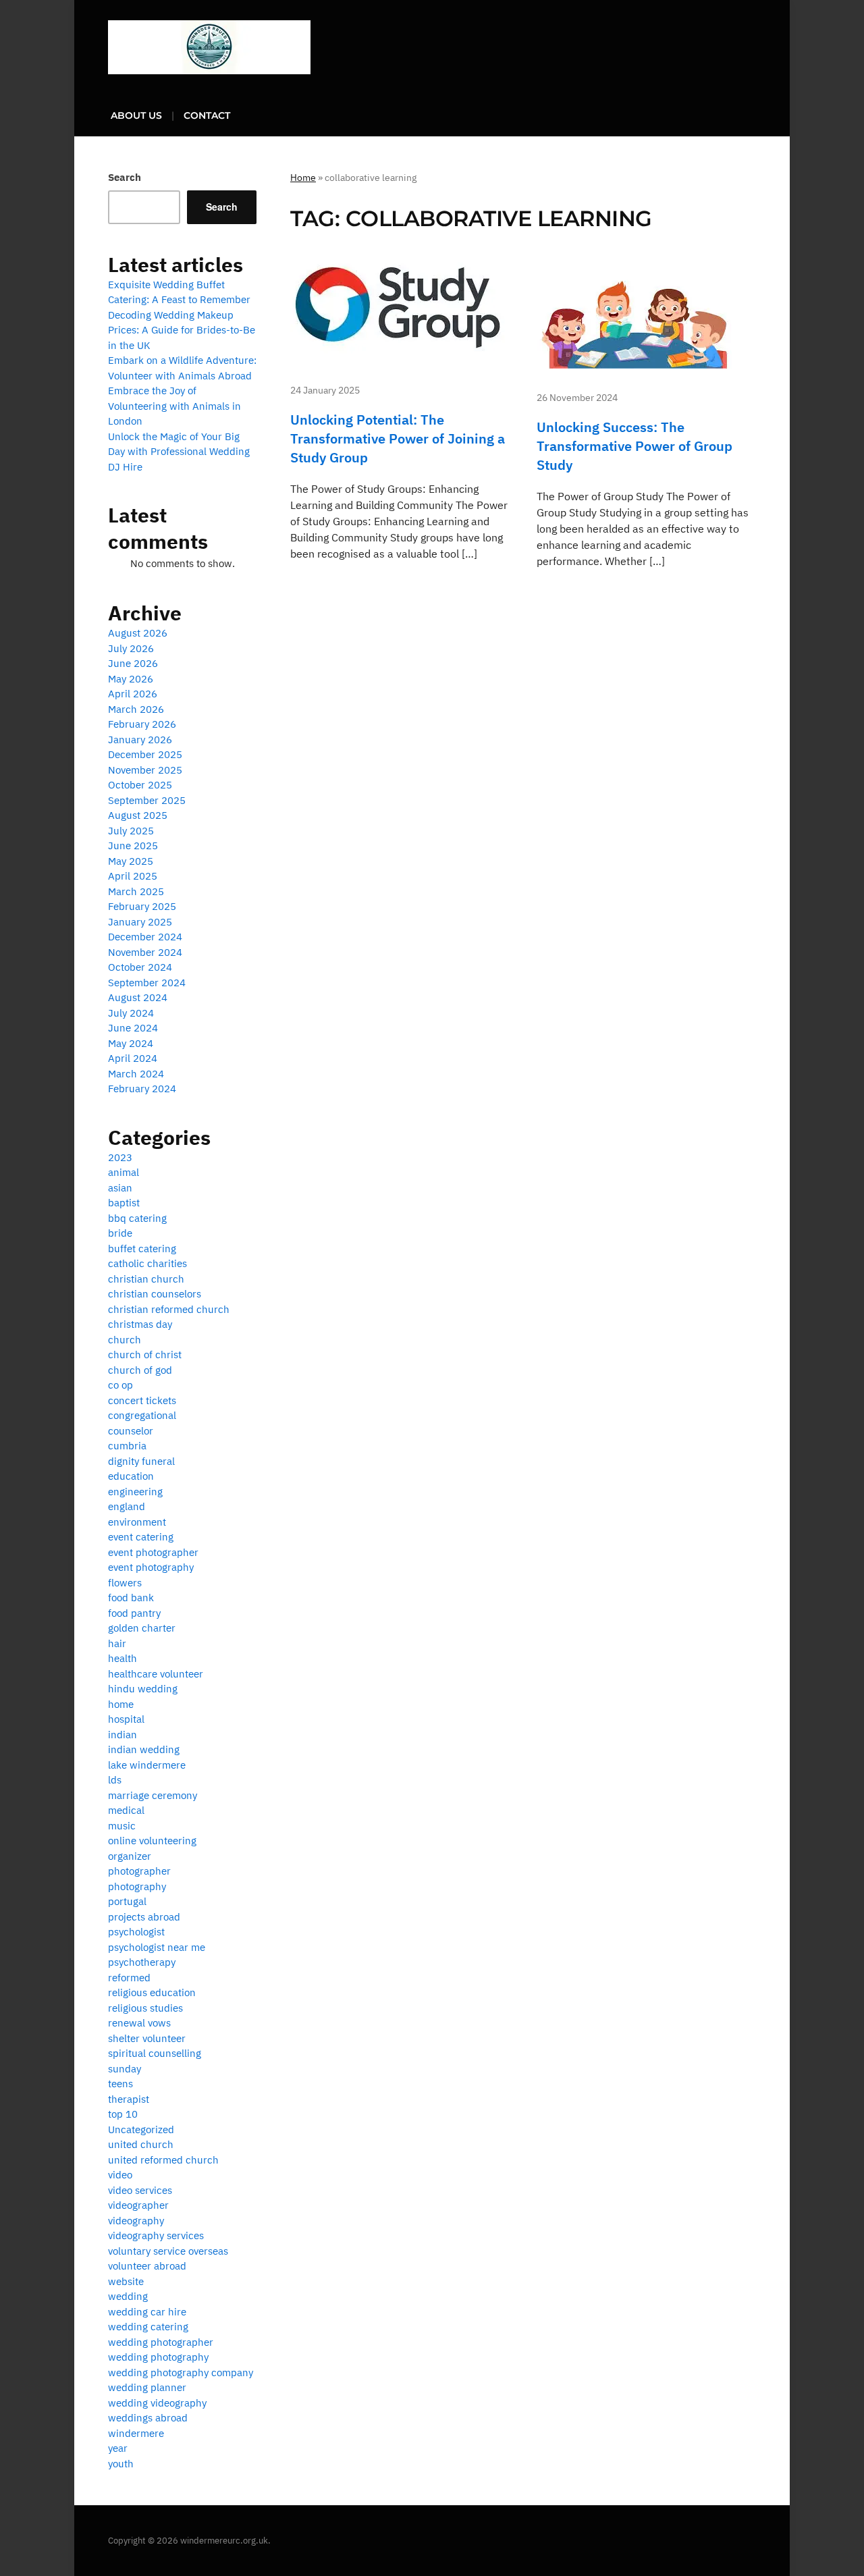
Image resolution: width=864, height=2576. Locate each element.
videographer (138, 2205)
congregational (142, 1415)
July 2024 (131, 1013)
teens (120, 2084)
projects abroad (144, 1917)
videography (136, 2221)
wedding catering (148, 2327)
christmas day (140, 1324)
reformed (129, 1978)
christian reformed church (169, 1309)
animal (124, 1172)
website (126, 2281)
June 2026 (133, 663)
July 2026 (131, 648)
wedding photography (158, 2357)
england (127, 1506)
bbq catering (137, 1218)
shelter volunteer (147, 2038)
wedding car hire (147, 2312)
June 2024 (133, 1028)
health (123, 1658)
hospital (126, 1719)
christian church (146, 1279)
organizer (130, 1856)
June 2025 (133, 846)
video (120, 2175)
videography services (156, 2235)
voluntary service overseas (168, 2251)
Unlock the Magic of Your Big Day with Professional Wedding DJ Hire (179, 452)
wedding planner (147, 2387)
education (131, 1476)
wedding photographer (161, 2342)
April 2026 (133, 694)
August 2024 (138, 997)
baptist (124, 1203)
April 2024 (133, 1058)
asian (120, 1188)
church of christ (145, 1354)
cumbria (127, 1446)
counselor (131, 1431)
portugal (127, 1901)
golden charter (142, 1628)
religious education (152, 1992)
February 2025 (142, 906)
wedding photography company (181, 2372)
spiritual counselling (155, 2053)
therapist (129, 2099)
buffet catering (142, 1249)
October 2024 (140, 967)
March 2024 (136, 1074)
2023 (120, 1157)
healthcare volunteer (156, 1674)
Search (125, 177)
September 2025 (147, 800)
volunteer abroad (147, 2266)
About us (136, 115)
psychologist (136, 1932)
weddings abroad (148, 2418)
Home (303, 178)
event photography (151, 1567)
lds (115, 1780)
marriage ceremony (153, 1795)
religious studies (145, 2008)
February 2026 (142, 724)
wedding (128, 2296)
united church (141, 2144)
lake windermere (147, 1765)
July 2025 (131, 831)
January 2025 (140, 922)
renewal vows (139, 2023)
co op (120, 1385)
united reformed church (163, 2160)
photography (137, 1886)
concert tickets (142, 1400)
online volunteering (152, 1841)
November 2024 (145, 952)
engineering (135, 1492)
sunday (125, 2069)
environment (137, 1522)
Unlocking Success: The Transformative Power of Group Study (634, 446)
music (122, 1826)
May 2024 (131, 1043)
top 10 (123, 2114)
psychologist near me (157, 1947)
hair (117, 1643)
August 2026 (138, 633)
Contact (207, 115)
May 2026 (131, 679)
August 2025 (138, 815)
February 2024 (142, 1089)
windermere (136, 2433)
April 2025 (133, 876)
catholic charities (147, 1263)
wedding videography (157, 2403)
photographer (139, 1871)
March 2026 (136, 709)
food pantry (134, 1613)
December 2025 (145, 754)
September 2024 (147, 983)
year (118, 2448)
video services (140, 2190)
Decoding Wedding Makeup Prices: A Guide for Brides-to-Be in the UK (182, 330)
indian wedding (144, 1749)
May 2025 (131, 861)
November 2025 (145, 770)
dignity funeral (141, 1461)
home (121, 1704)
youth (121, 2464)
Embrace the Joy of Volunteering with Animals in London (174, 406)
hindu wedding (143, 1689)
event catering (141, 1537)
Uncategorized (141, 2129)
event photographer (153, 1552)
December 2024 (145, 937)
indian (123, 1735)
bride (120, 1233)
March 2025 (136, 891)
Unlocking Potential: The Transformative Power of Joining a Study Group (398, 438)
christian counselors (155, 1294)
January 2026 (140, 740)
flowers (125, 1583)
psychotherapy (142, 1962)
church (125, 1340)
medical (126, 1810)
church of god (140, 1370)
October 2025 (140, 785)
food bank (131, 1598)
